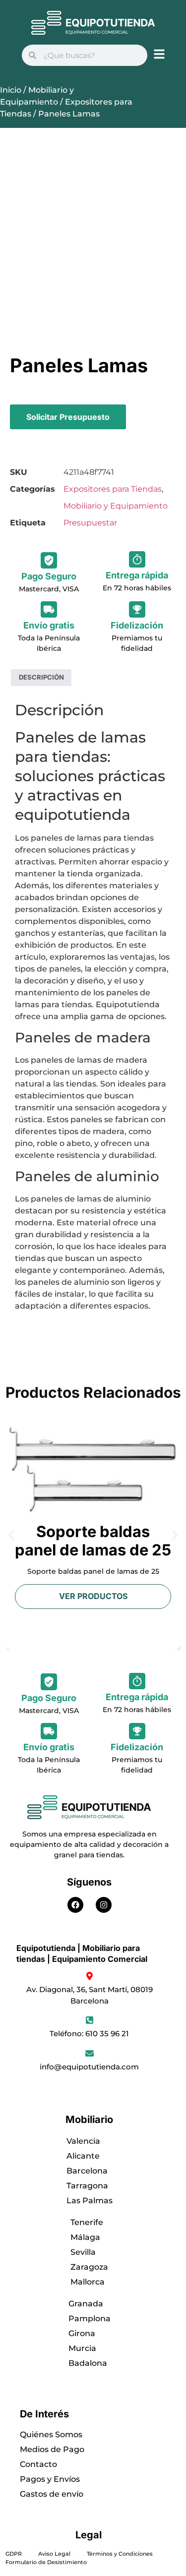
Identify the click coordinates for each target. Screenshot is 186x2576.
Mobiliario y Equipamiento (116, 506)
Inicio (11, 90)
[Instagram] (104, 1905)
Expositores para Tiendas (113, 489)
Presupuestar (90, 523)
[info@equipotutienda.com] (90, 2053)
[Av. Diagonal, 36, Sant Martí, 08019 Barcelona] (90, 1976)
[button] (11, 1535)
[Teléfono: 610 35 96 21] (90, 2020)
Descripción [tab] (41, 677)
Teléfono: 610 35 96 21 (89, 2033)
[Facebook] (75, 1905)
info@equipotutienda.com (89, 2067)
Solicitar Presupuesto (68, 417)
